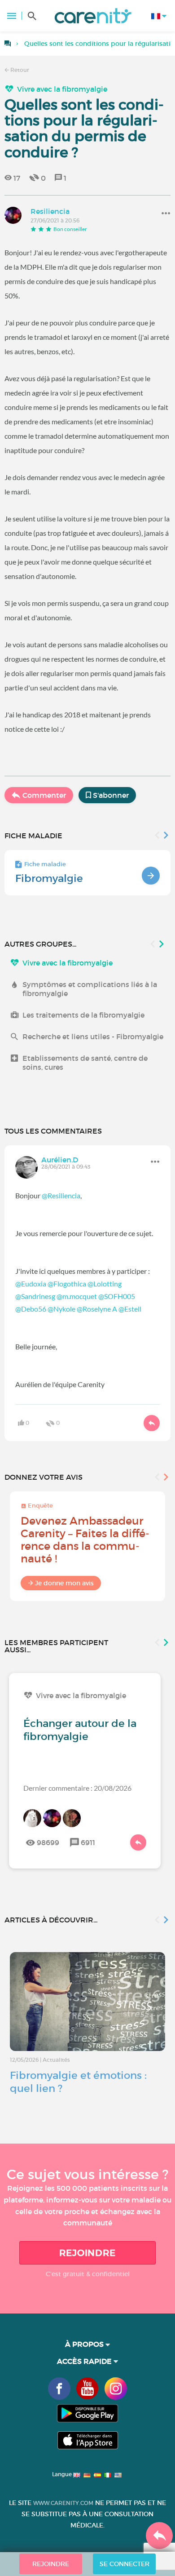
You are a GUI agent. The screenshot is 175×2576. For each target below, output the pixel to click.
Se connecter (125, 2564)
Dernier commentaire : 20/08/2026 (77, 1788)
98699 (48, 1842)
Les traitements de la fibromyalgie (83, 1015)
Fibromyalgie (49, 878)
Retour (19, 70)
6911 (88, 1842)
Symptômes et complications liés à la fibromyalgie (90, 989)
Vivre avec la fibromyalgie (62, 89)
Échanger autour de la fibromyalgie (80, 1730)
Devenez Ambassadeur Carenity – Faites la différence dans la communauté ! (85, 1540)
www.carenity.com (63, 2503)
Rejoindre (87, 2253)
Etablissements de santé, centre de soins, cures (85, 1063)
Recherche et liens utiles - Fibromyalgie (93, 1037)
